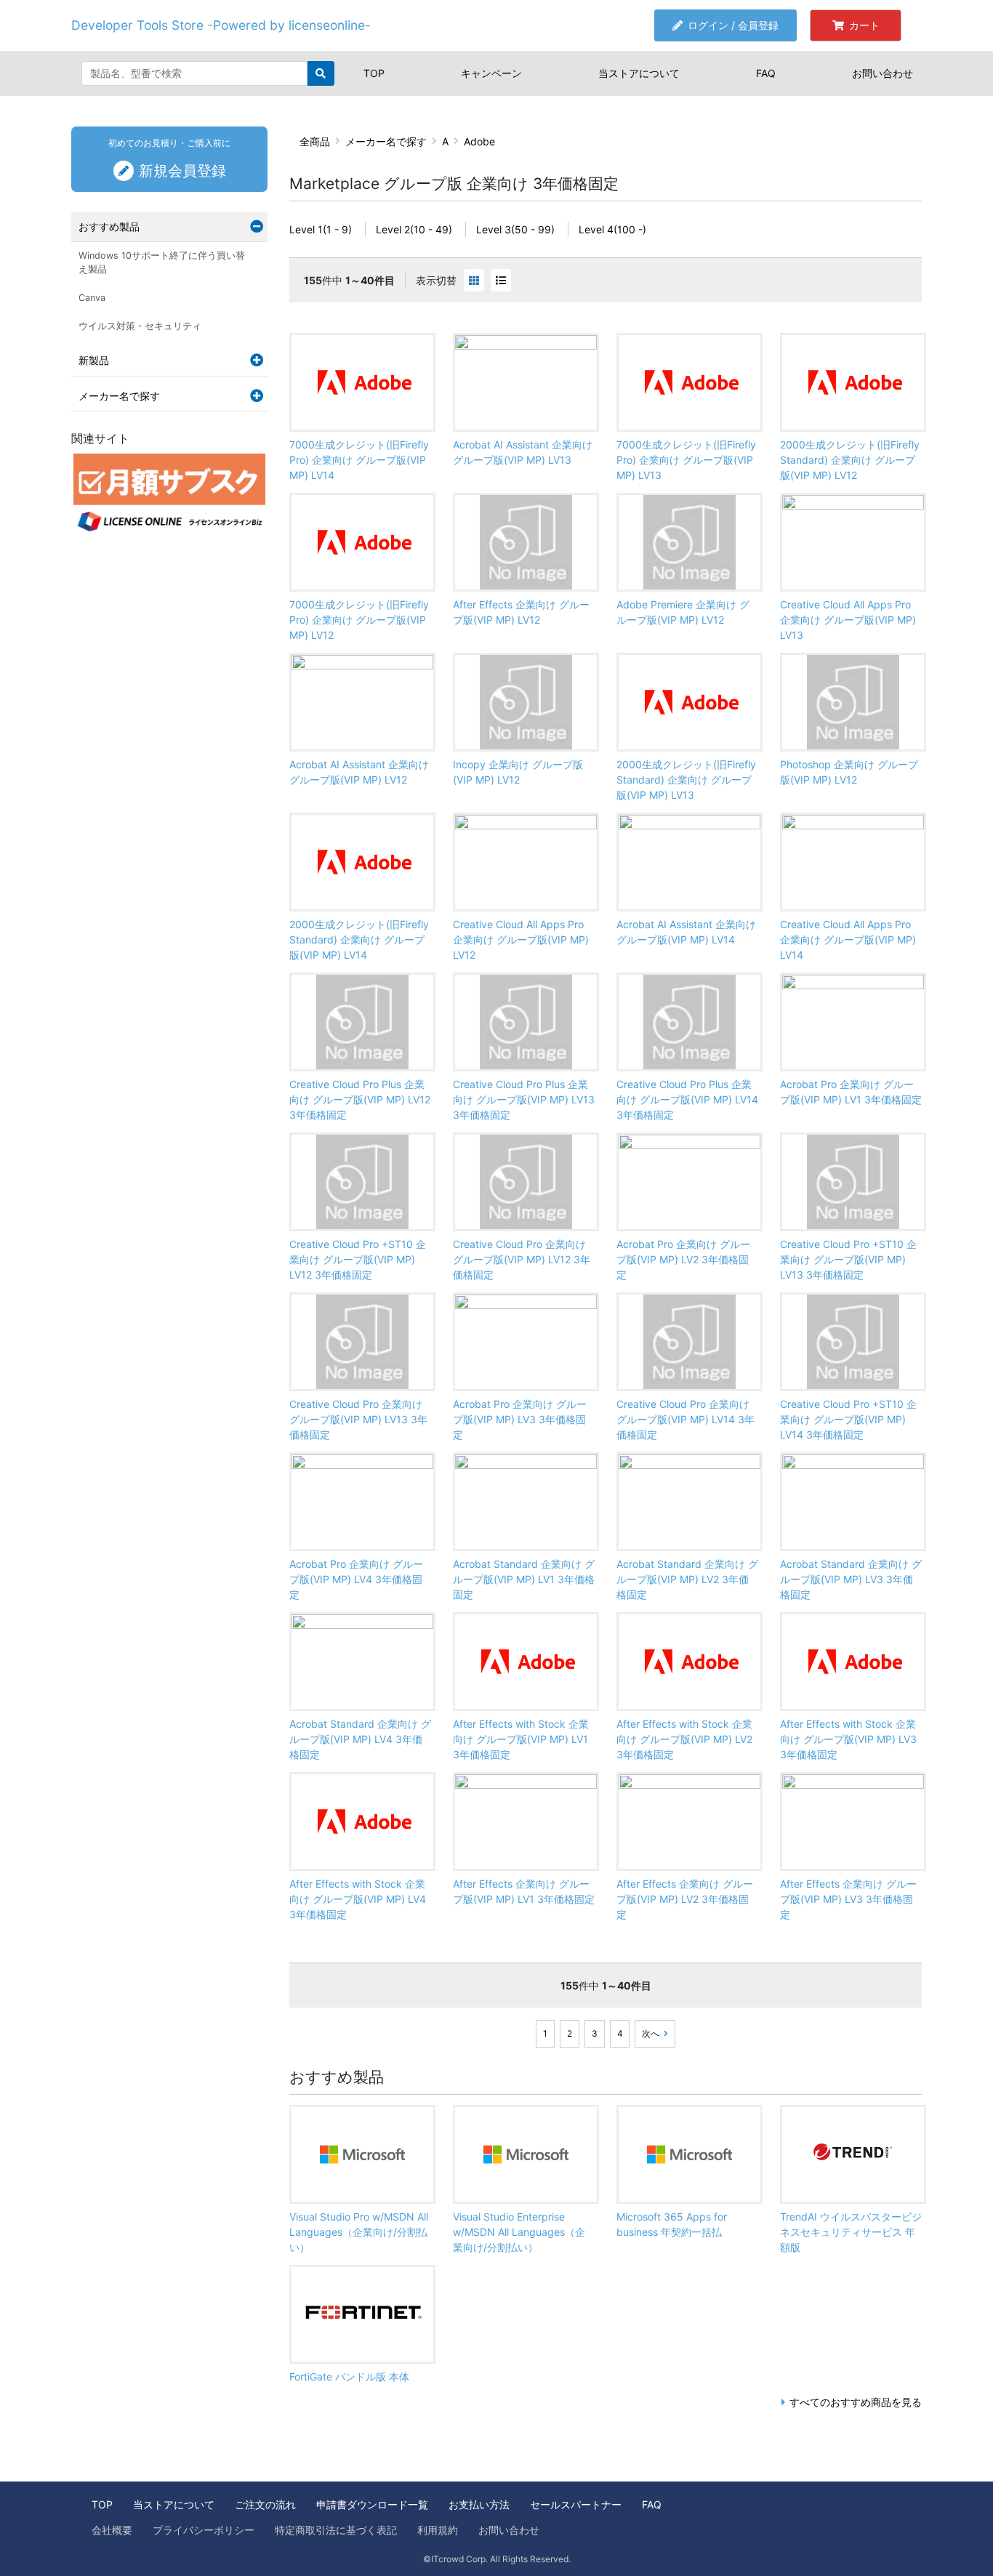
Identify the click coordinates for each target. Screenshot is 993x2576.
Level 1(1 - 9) (321, 229)
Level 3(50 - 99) (515, 229)
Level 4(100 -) (612, 229)
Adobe (479, 141)
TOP (374, 73)
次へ (651, 2033)
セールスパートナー (576, 2504)
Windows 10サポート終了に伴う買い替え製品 (162, 262)
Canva (92, 298)
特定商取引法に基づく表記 (336, 2530)
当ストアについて (639, 73)
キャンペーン (491, 73)
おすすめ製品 (109, 226)
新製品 (94, 360)
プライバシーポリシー (204, 2530)
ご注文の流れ (265, 2504)
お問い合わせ (883, 73)
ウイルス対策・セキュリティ (140, 326)
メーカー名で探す (386, 141)
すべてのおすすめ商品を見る (856, 2402)
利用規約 (438, 2530)
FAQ (766, 73)
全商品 (315, 141)
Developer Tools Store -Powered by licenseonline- (221, 25)
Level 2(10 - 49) (414, 229)
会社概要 (112, 2530)
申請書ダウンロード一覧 (372, 2504)
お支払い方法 (479, 2504)
